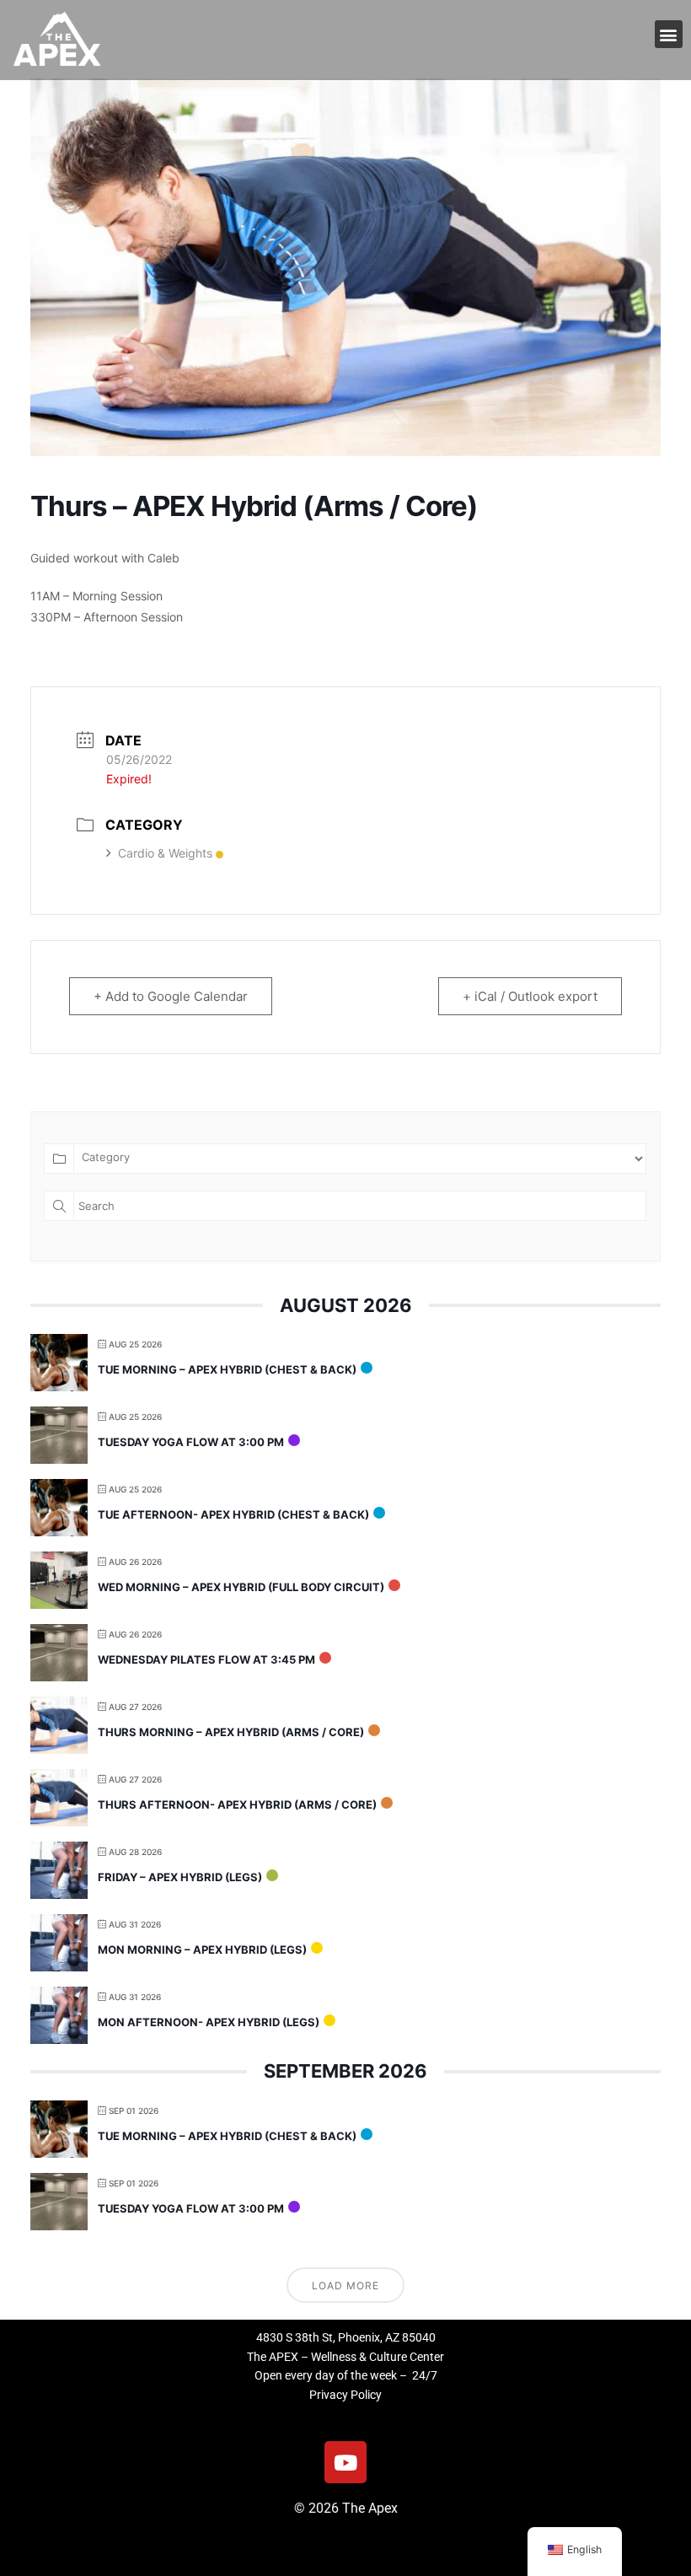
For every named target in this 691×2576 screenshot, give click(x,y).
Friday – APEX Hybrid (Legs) (180, 1877)
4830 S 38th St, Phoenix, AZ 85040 (346, 2337)
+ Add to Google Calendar (171, 996)
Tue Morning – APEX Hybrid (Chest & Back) (227, 1369)
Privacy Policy (345, 2395)
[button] (669, 34)
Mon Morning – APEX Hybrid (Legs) (202, 1949)
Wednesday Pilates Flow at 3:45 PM (206, 1659)
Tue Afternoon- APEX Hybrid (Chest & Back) (233, 1514)
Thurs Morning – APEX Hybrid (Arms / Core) (231, 1732)
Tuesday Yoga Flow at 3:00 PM (191, 1442)
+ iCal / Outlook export (530, 996)
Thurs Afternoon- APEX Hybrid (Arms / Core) (237, 1804)
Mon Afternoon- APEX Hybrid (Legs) (209, 2022)
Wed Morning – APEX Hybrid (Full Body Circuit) (241, 1587)
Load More (345, 2286)
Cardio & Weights (165, 853)
